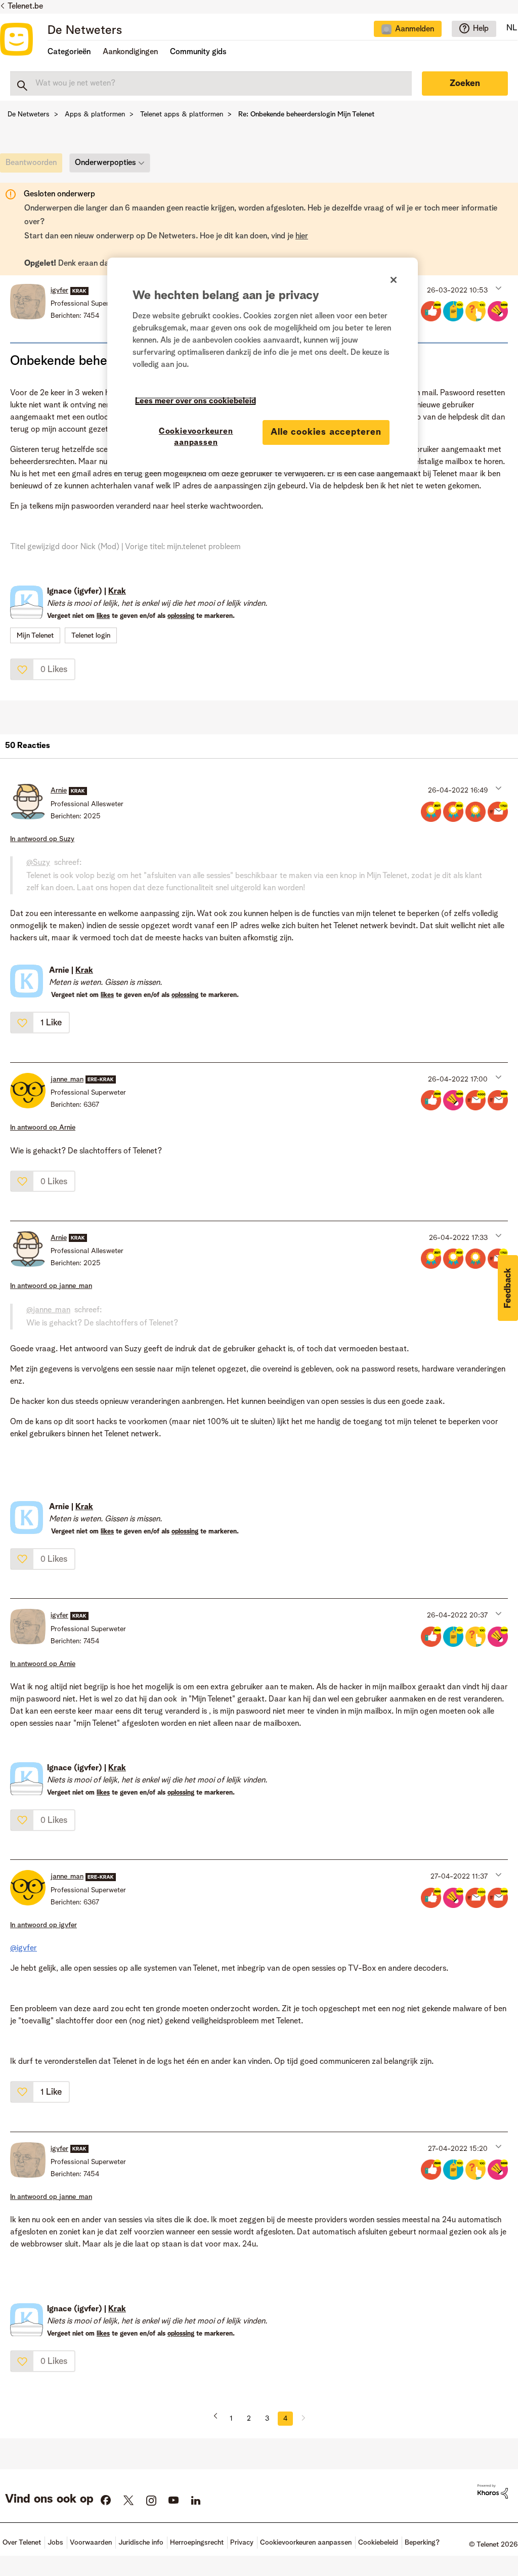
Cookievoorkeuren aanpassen (196, 437)
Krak (117, 592)
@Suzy (38, 863)
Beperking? (422, 2543)
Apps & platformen (95, 114)
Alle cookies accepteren (326, 432)
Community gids (198, 52)
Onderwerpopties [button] (105, 163)
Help (481, 29)
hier (302, 236)
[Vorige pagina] (219, 2419)
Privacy (242, 2543)
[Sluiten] (394, 280)
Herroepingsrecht (197, 2543)
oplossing (181, 616)
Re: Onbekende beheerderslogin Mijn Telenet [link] (306, 114)
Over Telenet (22, 2543)
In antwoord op (42, 839)
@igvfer (24, 1948)
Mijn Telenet (35, 636)
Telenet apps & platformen (182, 114)
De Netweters (85, 31)
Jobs (55, 2543)
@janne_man (48, 1310)
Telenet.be (25, 7)
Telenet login (91, 636)
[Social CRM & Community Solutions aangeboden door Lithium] (493, 2491)
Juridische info (141, 2543)
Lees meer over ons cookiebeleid (196, 401)
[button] (498, 288)
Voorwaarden (91, 2543)
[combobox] (211, 84)
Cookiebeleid (378, 2543)
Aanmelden (415, 29)
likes (103, 616)
